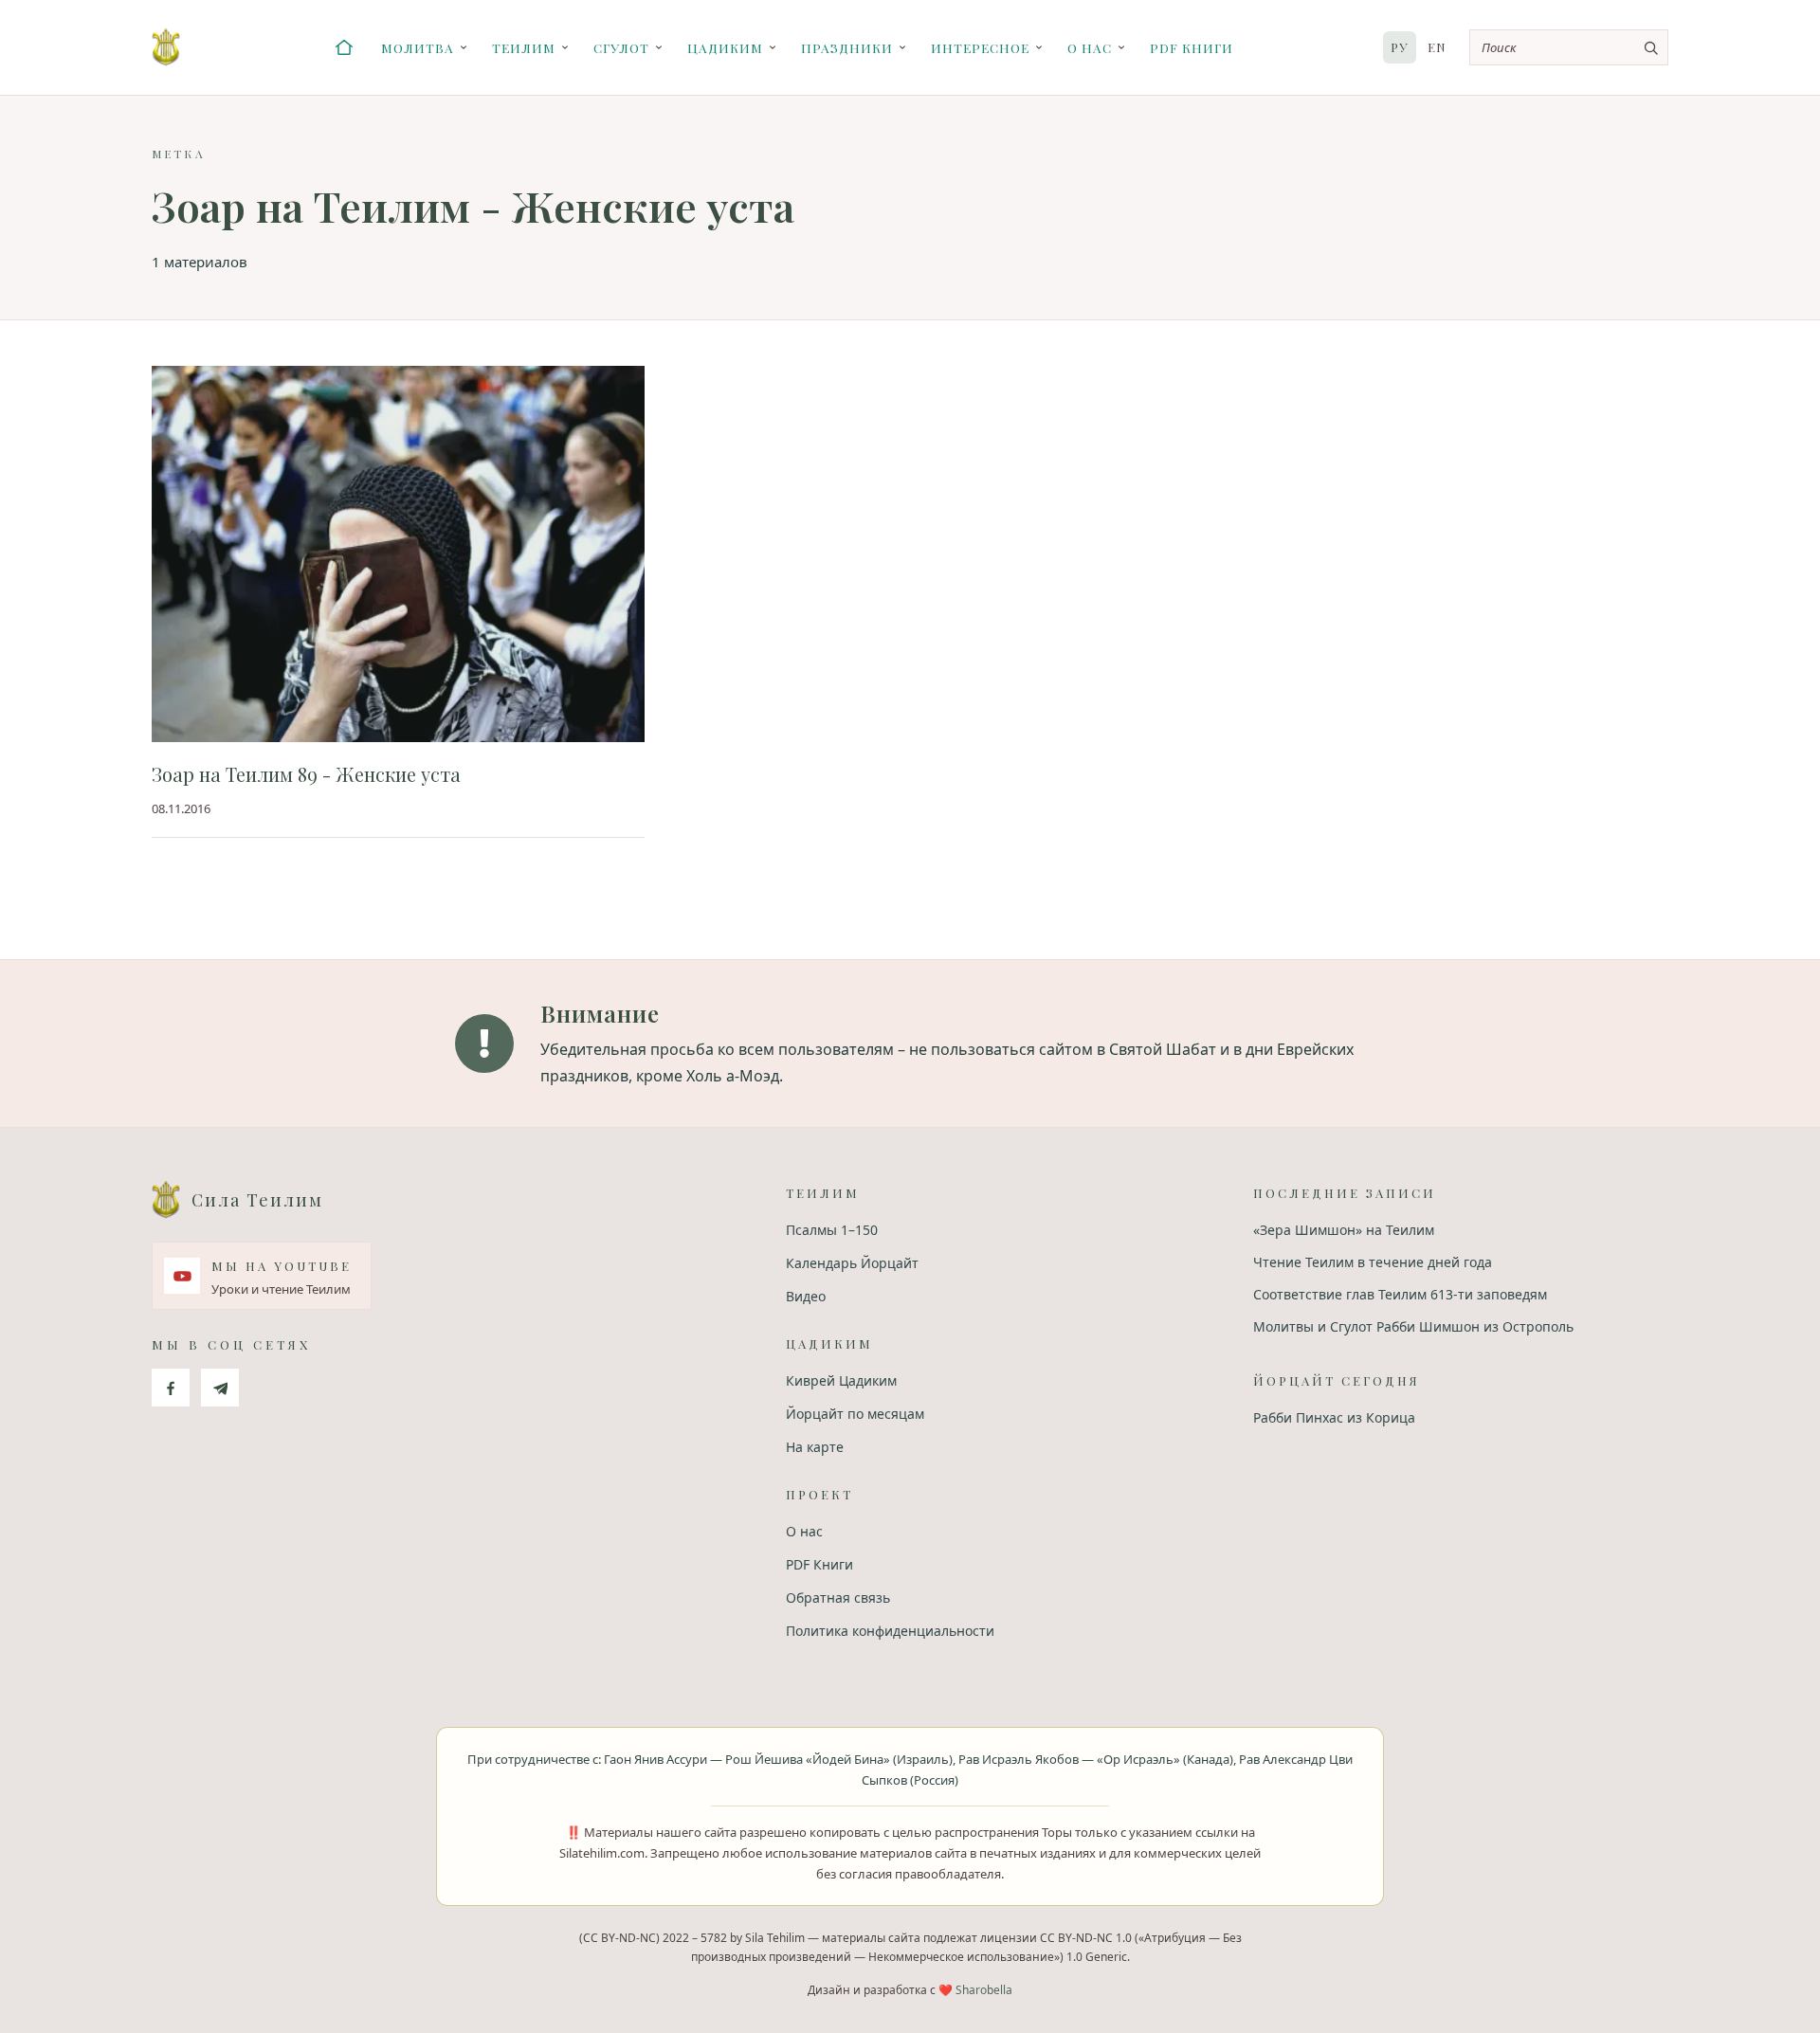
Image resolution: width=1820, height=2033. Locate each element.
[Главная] (344, 47)
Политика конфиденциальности (890, 1631)
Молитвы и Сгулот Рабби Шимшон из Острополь (1413, 1326)
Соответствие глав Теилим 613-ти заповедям (1400, 1294)
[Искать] (1650, 47)
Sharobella (984, 1990)
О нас (1090, 47)
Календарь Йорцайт (852, 1263)
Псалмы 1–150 (832, 1230)
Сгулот (621, 47)
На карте (815, 1447)
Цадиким (725, 47)
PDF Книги (1192, 47)
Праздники (847, 47)
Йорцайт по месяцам (855, 1414)
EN (1437, 47)
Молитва (418, 47)
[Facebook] (171, 1388)
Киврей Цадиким (841, 1380)
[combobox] (1569, 47)
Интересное (980, 47)
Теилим (524, 47)
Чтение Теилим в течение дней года (1373, 1262)
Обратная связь (838, 1597)
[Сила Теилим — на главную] (166, 47)
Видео (806, 1296)
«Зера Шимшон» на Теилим (1344, 1230)
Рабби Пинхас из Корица (1334, 1417)
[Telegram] (220, 1388)
